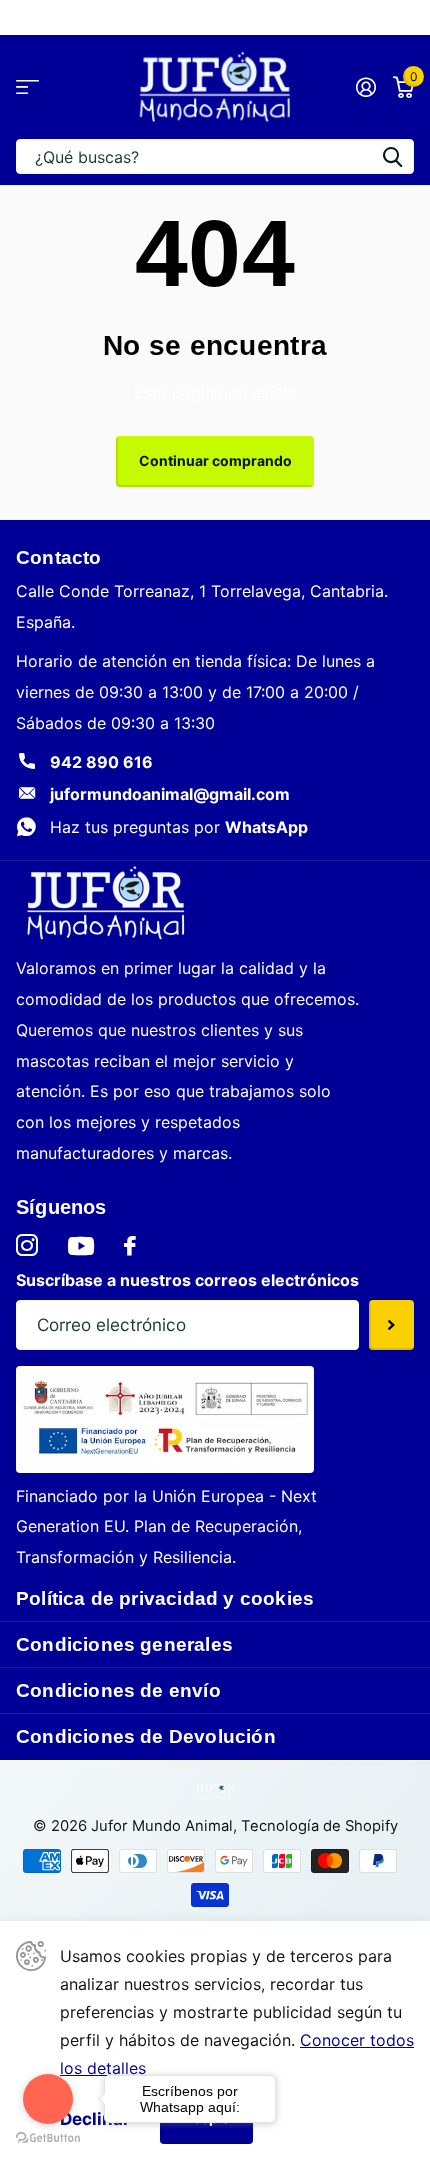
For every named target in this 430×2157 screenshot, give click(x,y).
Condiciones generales (124, 1644)
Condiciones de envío (118, 1690)
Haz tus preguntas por (179, 827)
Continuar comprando (215, 460)
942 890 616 (101, 762)
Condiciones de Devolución (146, 1736)
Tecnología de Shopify (319, 1826)
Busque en (392, 156)
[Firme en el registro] (365, 87)
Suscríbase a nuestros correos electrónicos (187, 1280)
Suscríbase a (391, 1325)
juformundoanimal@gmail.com (170, 794)
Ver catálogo (27, 87)
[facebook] (130, 1246)
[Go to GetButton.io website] (48, 2137)
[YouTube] (81, 1246)
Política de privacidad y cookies (165, 1598)
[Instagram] (27, 1246)
